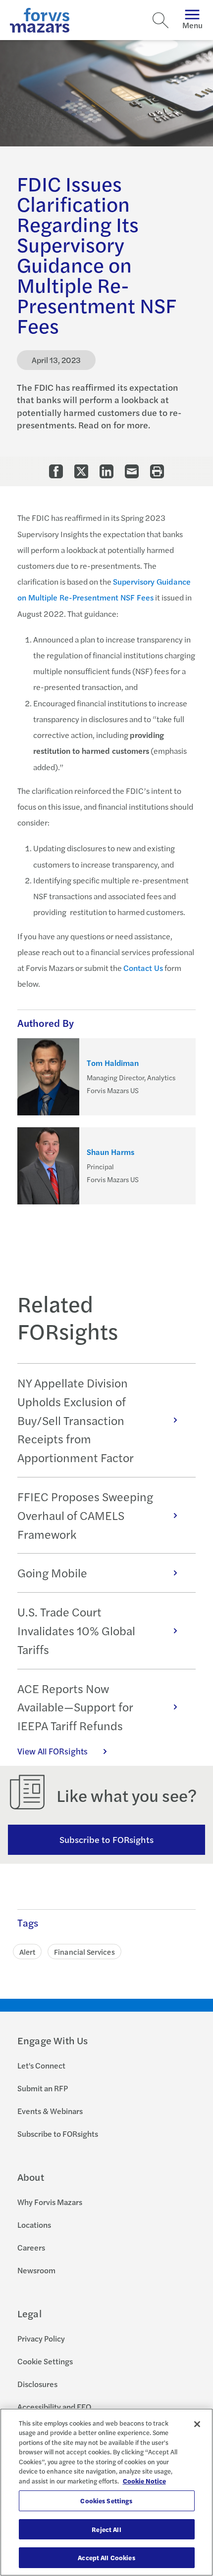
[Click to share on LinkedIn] (106, 471)
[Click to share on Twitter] (81, 471)
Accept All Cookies (106, 2557)
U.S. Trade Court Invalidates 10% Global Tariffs (76, 1630)
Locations (34, 2225)
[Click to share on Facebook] (56, 471)
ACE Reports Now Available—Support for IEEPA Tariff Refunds (75, 1707)
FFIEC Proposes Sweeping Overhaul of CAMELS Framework (85, 1515)
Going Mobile (52, 1572)
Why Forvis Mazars (50, 2202)
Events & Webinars (50, 2111)
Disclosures (37, 2384)
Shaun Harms (110, 1152)
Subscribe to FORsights (107, 1839)
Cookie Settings (45, 2361)
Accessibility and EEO (54, 2407)
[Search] (160, 20)
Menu (192, 25)
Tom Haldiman (113, 1063)
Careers (31, 2247)
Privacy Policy (41, 2338)
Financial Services (84, 1952)
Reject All (106, 2529)
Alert (27, 1952)
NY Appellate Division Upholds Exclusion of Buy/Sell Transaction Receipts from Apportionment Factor (76, 1420)
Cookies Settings (106, 2501)
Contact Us (143, 968)
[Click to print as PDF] (157, 471)
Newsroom (36, 2270)
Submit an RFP (43, 2088)
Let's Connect (41, 2065)
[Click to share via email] (132, 471)
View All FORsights (53, 1751)
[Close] (197, 2424)
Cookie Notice (144, 2481)
